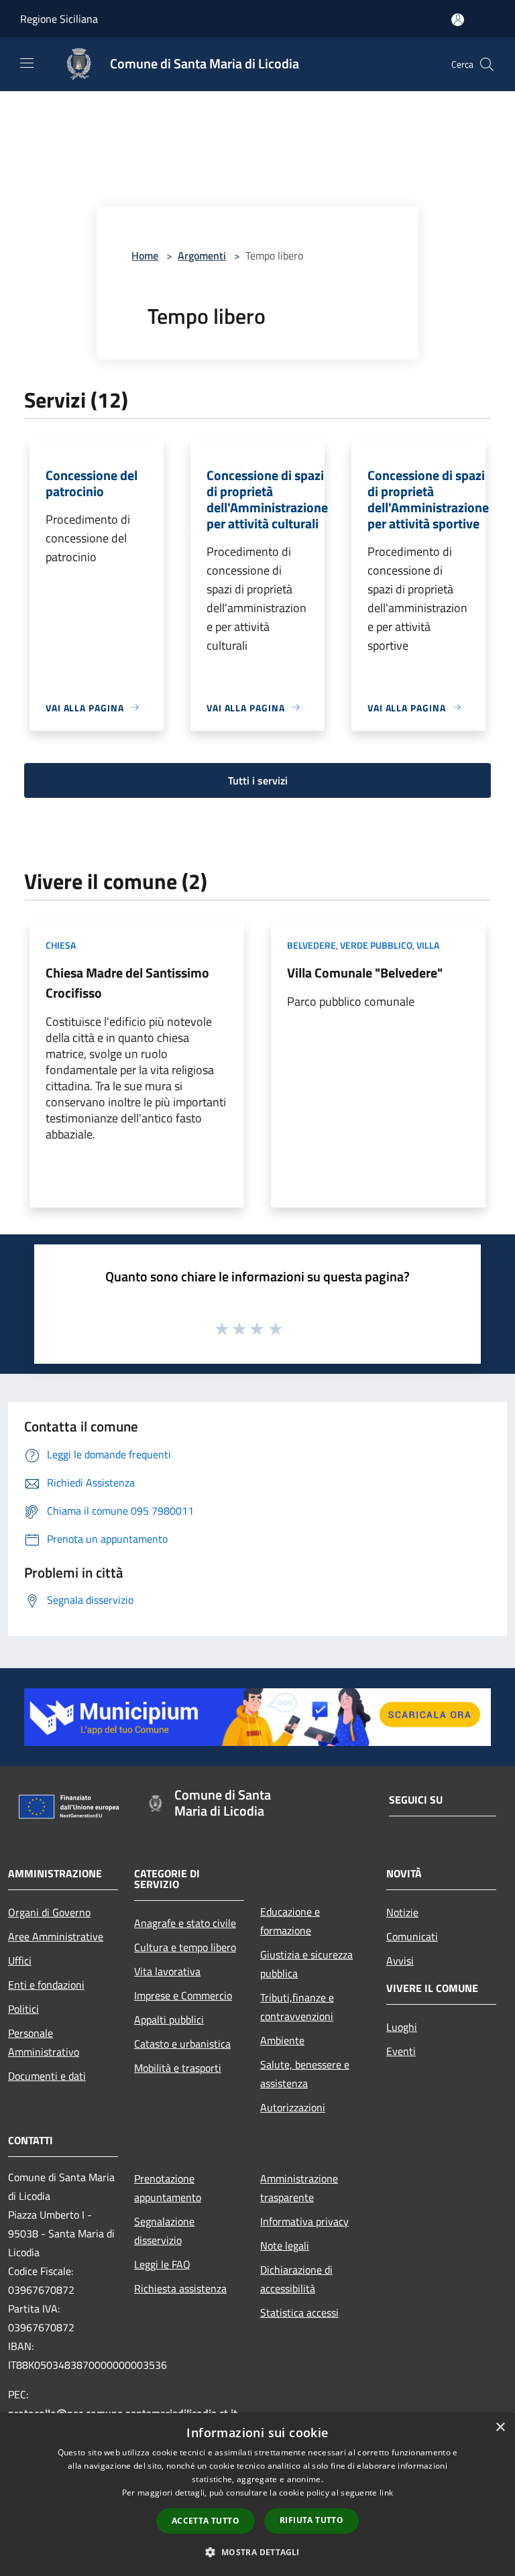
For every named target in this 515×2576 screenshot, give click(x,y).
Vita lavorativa (167, 1971)
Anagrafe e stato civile (185, 1923)
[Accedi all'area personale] (458, 20)
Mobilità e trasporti (178, 2068)
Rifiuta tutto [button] (311, 2520)
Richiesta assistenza (180, 2288)
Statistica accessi (299, 2312)
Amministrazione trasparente (299, 2188)
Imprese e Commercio (183, 1995)
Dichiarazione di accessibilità (296, 2279)
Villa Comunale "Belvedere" (365, 973)
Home (145, 255)
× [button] (500, 2427)
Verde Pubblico (376, 945)
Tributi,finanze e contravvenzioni (297, 2007)
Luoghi (402, 2027)
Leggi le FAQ (162, 2264)
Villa (428, 945)
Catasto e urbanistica (182, 2044)
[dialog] (257, 2495)
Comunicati (412, 1936)
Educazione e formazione (290, 1921)
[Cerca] (487, 64)
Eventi (401, 2051)
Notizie (402, 1912)
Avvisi (400, 1960)
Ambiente (282, 2040)
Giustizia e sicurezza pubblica (306, 1964)
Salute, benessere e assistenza (305, 2074)
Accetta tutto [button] (206, 2521)
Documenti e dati (47, 2076)
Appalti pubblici (169, 2019)
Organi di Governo (49, 1912)
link (386, 2493)
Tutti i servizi (258, 780)
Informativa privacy (304, 2221)
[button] (257, 2552)
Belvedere (311, 945)
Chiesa (61, 945)
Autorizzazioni (293, 2107)
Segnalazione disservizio (164, 2231)
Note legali (285, 2245)
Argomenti (202, 255)
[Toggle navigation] (27, 63)
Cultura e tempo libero (185, 1947)
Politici (23, 2009)
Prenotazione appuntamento (168, 2188)
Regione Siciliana (59, 19)
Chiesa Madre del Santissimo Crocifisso (127, 983)
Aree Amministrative (56, 1936)
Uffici (20, 1960)
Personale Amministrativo (44, 2042)
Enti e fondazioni (46, 1985)
